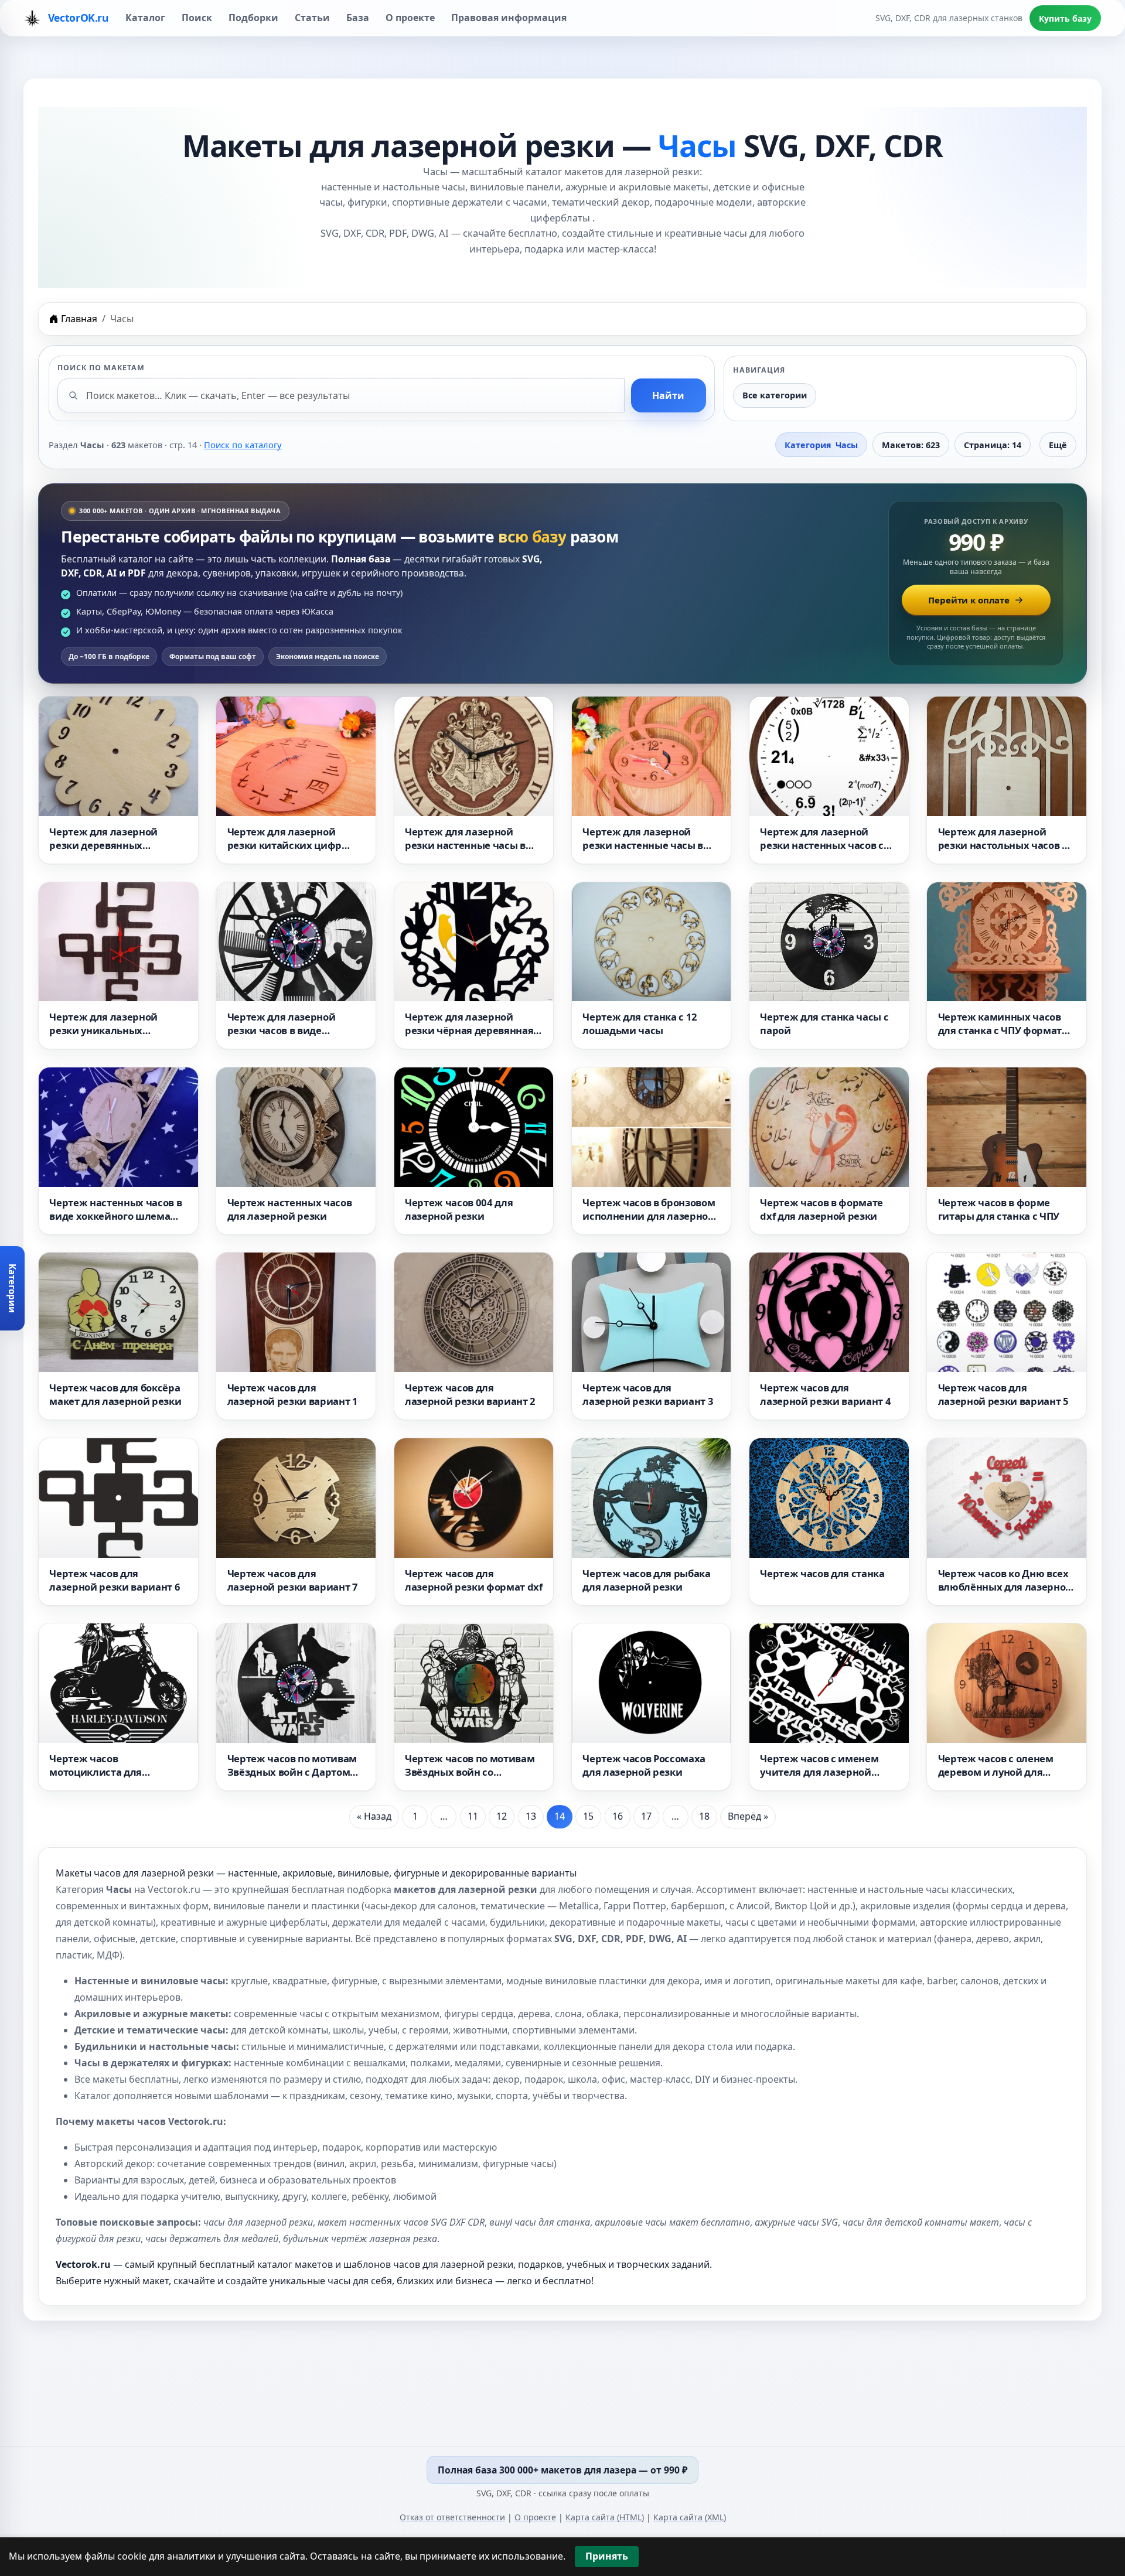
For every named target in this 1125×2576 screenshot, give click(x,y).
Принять (607, 2556)
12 (502, 1816)
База (358, 18)
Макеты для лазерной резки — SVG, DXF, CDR (563, 145)
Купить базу (1065, 18)
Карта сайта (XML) (690, 2517)
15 (588, 1816)
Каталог (145, 18)
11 (473, 1816)
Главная (79, 319)
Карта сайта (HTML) (605, 2517)
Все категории (775, 395)
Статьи (312, 18)
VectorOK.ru (77, 18)
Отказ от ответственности (452, 2517)
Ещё (1058, 445)
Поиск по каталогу (243, 445)
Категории (12, 1288)
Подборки (253, 18)
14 (560, 1816)
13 (531, 1816)
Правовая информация (509, 18)
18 (704, 1816)
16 (618, 1816)
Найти (668, 395)
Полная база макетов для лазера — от (562, 2470)
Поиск (197, 18)
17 (646, 1816)
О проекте (410, 18)
